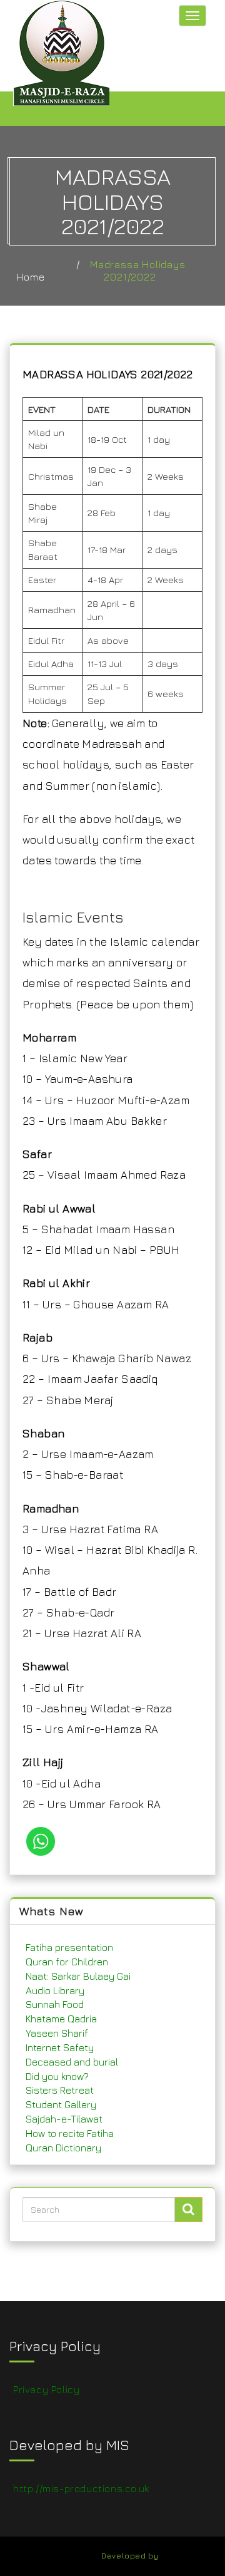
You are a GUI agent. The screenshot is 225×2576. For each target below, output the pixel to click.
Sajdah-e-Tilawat (64, 2119)
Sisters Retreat (60, 2090)
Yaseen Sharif (57, 2033)
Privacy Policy (46, 2389)
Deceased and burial (72, 2062)
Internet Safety (60, 2047)
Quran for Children (67, 1962)
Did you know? (57, 2076)
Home (30, 277)
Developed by (130, 2556)
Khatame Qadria (61, 2019)
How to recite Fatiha (70, 2133)
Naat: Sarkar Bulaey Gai (78, 1976)
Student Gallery (61, 2104)
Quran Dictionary (63, 2148)
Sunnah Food (55, 2004)
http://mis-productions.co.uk (81, 2488)
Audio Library (55, 1990)
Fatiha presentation (69, 1947)
